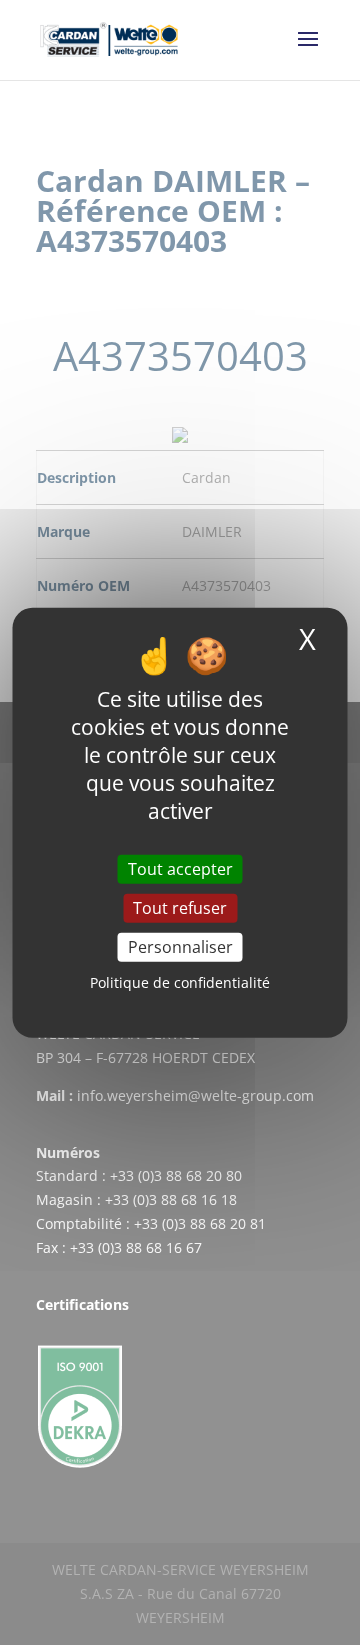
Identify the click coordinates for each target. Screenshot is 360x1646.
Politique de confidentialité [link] (180, 982)
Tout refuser (180, 908)
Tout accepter (180, 869)
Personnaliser (180, 947)
